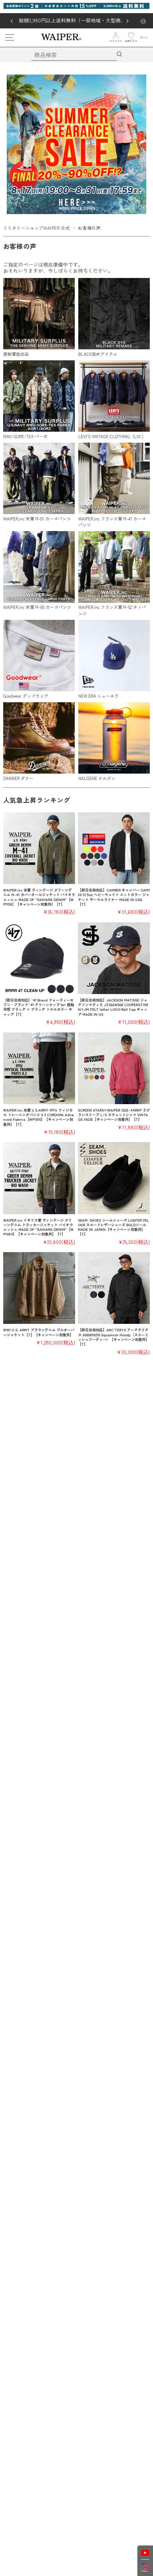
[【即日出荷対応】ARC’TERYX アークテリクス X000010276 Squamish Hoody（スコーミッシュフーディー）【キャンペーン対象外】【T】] (114, 1288)
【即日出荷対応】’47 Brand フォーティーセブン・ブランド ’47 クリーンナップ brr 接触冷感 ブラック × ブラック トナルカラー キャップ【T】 (39, 1007)
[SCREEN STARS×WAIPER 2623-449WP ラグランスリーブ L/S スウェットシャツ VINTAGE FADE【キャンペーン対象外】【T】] (114, 1068)
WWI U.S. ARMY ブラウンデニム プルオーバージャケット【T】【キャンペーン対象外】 (39, 1332)
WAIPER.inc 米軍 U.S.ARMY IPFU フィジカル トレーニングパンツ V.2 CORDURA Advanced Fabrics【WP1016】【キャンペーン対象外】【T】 (38, 1117)
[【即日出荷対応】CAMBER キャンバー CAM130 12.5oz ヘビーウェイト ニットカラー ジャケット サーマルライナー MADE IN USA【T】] (114, 848)
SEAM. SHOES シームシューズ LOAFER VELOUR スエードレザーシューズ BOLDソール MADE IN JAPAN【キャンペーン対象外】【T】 (114, 1227)
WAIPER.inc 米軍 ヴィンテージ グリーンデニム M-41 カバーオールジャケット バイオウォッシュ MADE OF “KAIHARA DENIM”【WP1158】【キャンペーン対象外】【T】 (39, 897)
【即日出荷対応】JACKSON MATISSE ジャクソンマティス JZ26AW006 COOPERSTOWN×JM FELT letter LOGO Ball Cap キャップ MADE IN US (113, 1007)
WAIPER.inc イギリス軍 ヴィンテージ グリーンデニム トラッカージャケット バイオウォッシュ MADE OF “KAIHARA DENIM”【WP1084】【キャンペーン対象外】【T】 (38, 1227)
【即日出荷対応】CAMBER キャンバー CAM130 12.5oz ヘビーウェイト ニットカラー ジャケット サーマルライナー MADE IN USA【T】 (114, 897)
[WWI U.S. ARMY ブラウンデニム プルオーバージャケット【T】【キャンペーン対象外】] (39, 1288)
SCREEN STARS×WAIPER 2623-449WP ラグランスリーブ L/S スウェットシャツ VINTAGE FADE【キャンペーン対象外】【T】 (114, 1115)
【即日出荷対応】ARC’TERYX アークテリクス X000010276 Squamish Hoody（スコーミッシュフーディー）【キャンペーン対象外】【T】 (114, 1337)
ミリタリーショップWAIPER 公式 (37, 228)
